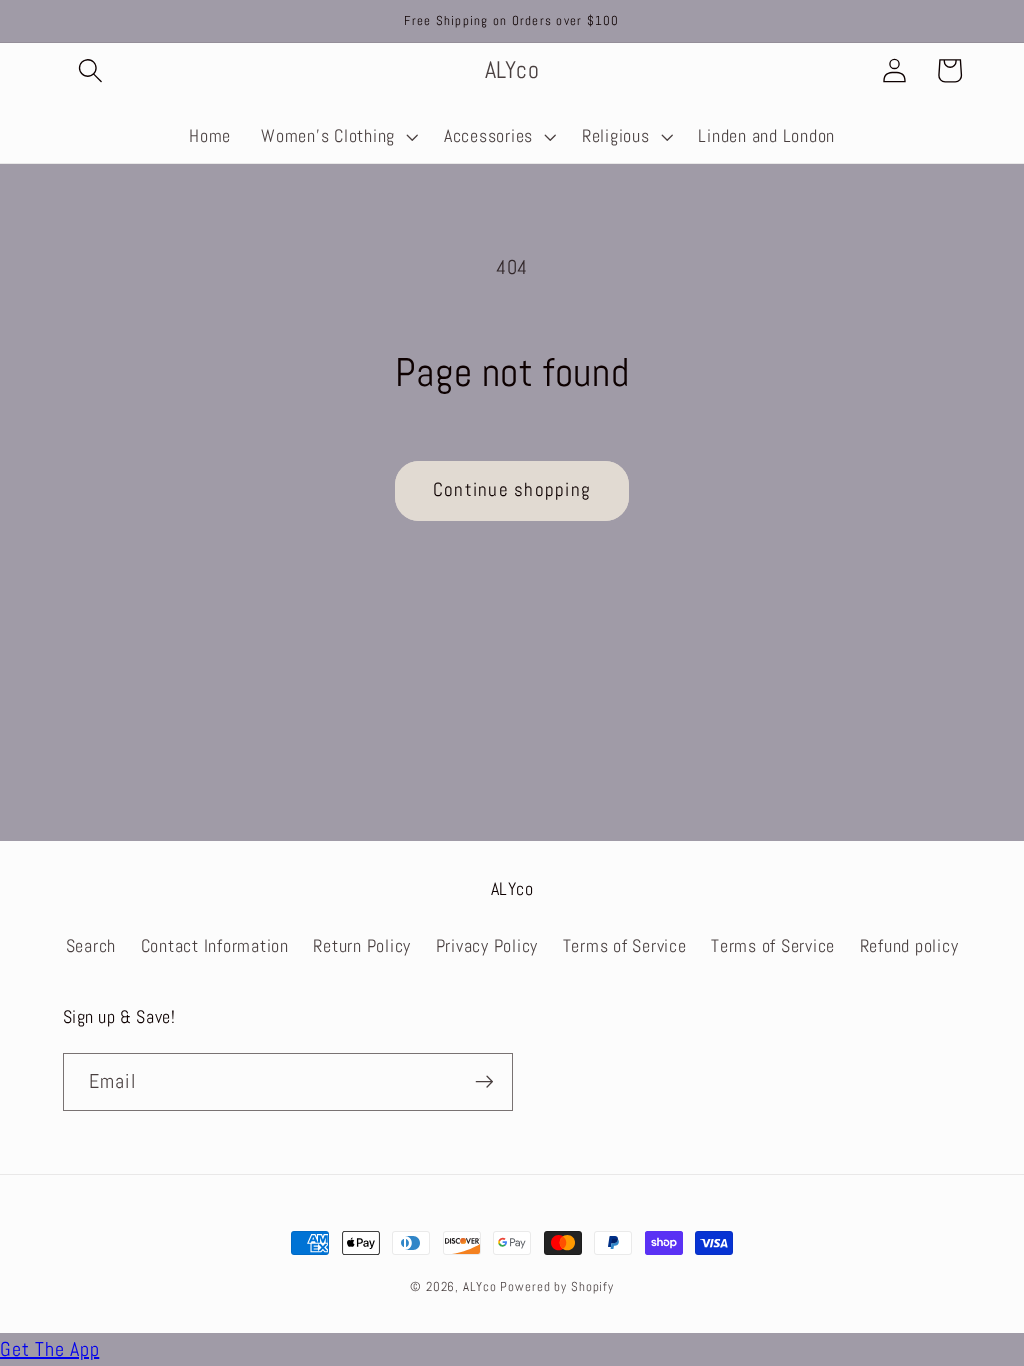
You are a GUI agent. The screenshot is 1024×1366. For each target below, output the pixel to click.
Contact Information (215, 946)
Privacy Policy (487, 946)
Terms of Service (625, 946)
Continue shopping (512, 490)
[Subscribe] (484, 1082)
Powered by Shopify (557, 1287)
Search (91, 946)
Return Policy (362, 946)
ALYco (479, 1287)
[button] (90, 70)
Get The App (49, 1349)
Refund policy (909, 946)
